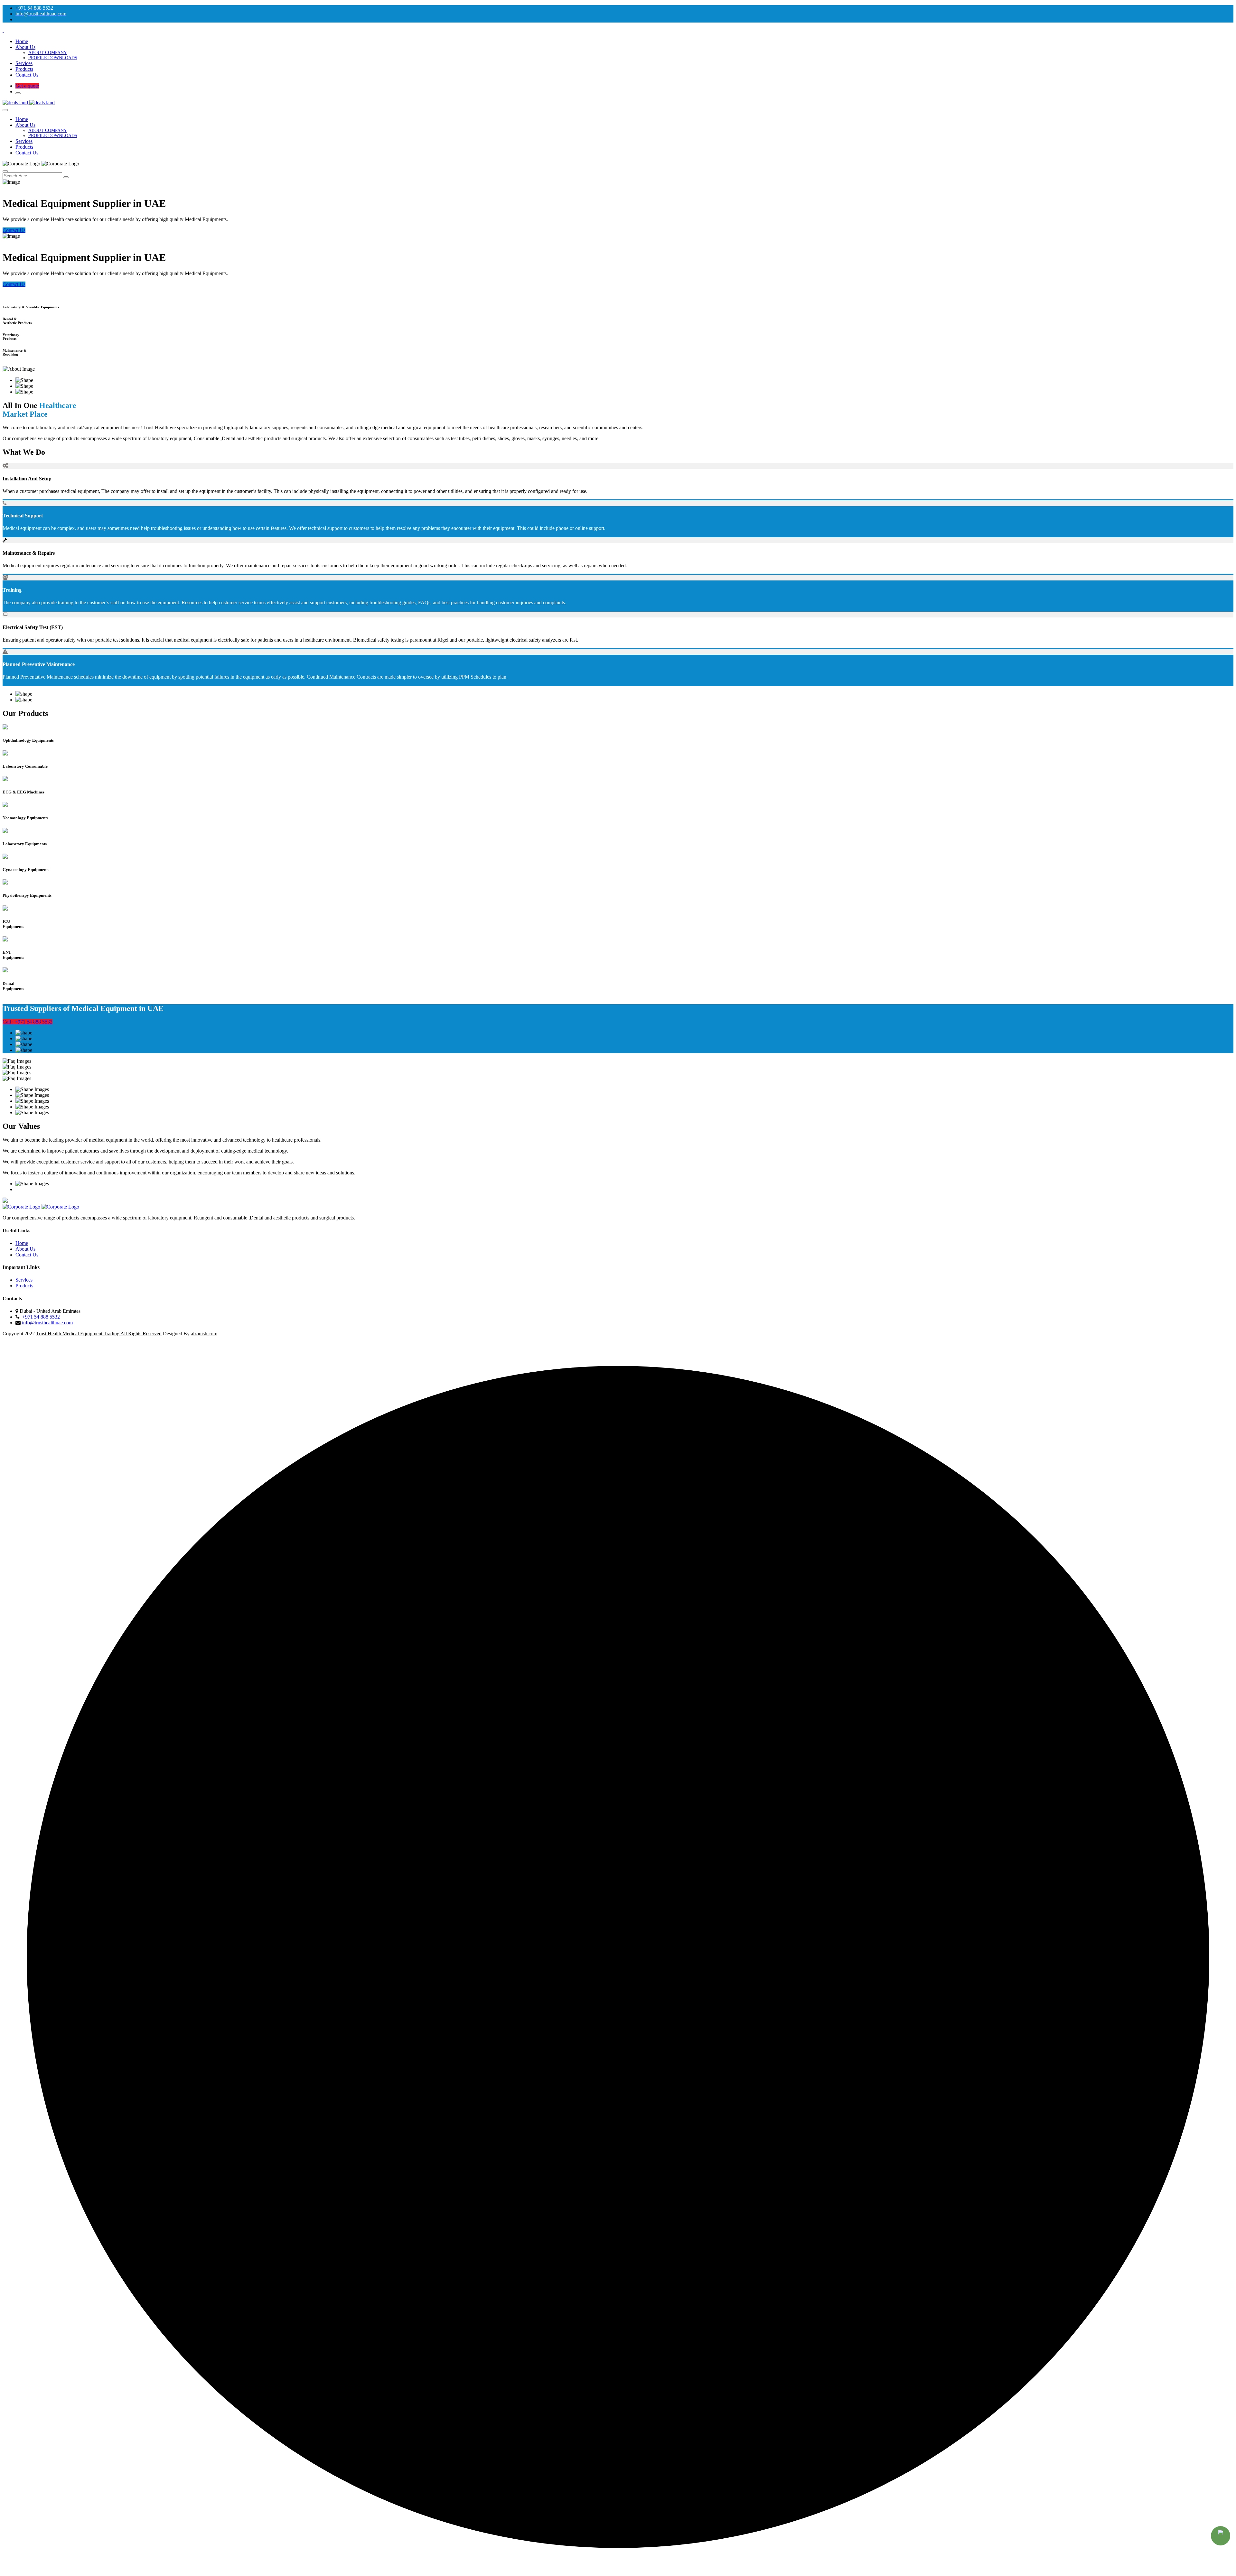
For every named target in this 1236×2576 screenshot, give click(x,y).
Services (24, 63)
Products (24, 69)
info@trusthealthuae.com (47, 1323)
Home (22, 41)
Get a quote (27, 86)
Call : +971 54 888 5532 (28, 1022)
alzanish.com (204, 1334)
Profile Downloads (53, 58)
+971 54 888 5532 (40, 1317)
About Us (25, 47)
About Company (48, 53)
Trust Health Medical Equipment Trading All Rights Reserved (99, 1334)
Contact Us (27, 75)
